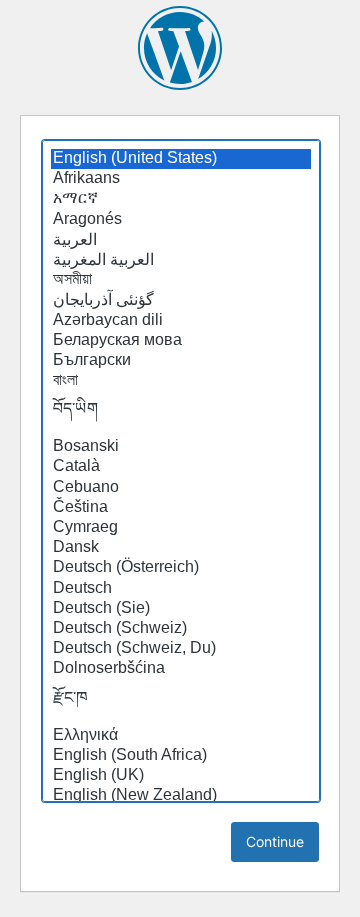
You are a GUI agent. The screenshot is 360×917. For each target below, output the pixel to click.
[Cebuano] (181, 488)
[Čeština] (181, 508)
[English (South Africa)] (181, 756)
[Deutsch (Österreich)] (181, 568)
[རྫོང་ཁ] (181, 703)
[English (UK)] (181, 776)
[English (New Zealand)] (181, 796)
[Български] (181, 361)
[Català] (181, 467)
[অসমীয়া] (181, 280)
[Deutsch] (181, 589)
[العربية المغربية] (181, 260)
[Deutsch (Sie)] (181, 609)
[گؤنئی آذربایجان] (181, 300)
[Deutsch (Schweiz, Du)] (181, 649)
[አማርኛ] (181, 199)
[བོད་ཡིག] (181, 414)
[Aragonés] (181, 220)
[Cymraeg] (181, 528)
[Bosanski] (181, 447)
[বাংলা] (181, 381)
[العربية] (181, 240)
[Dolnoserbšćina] (181, 669)
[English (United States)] (181, 159)
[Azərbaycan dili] (181, 321)
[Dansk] (181, 548)
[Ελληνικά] (181, 736)
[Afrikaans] (181, 179)
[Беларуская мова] (181, 341)
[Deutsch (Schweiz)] (181, 629)
